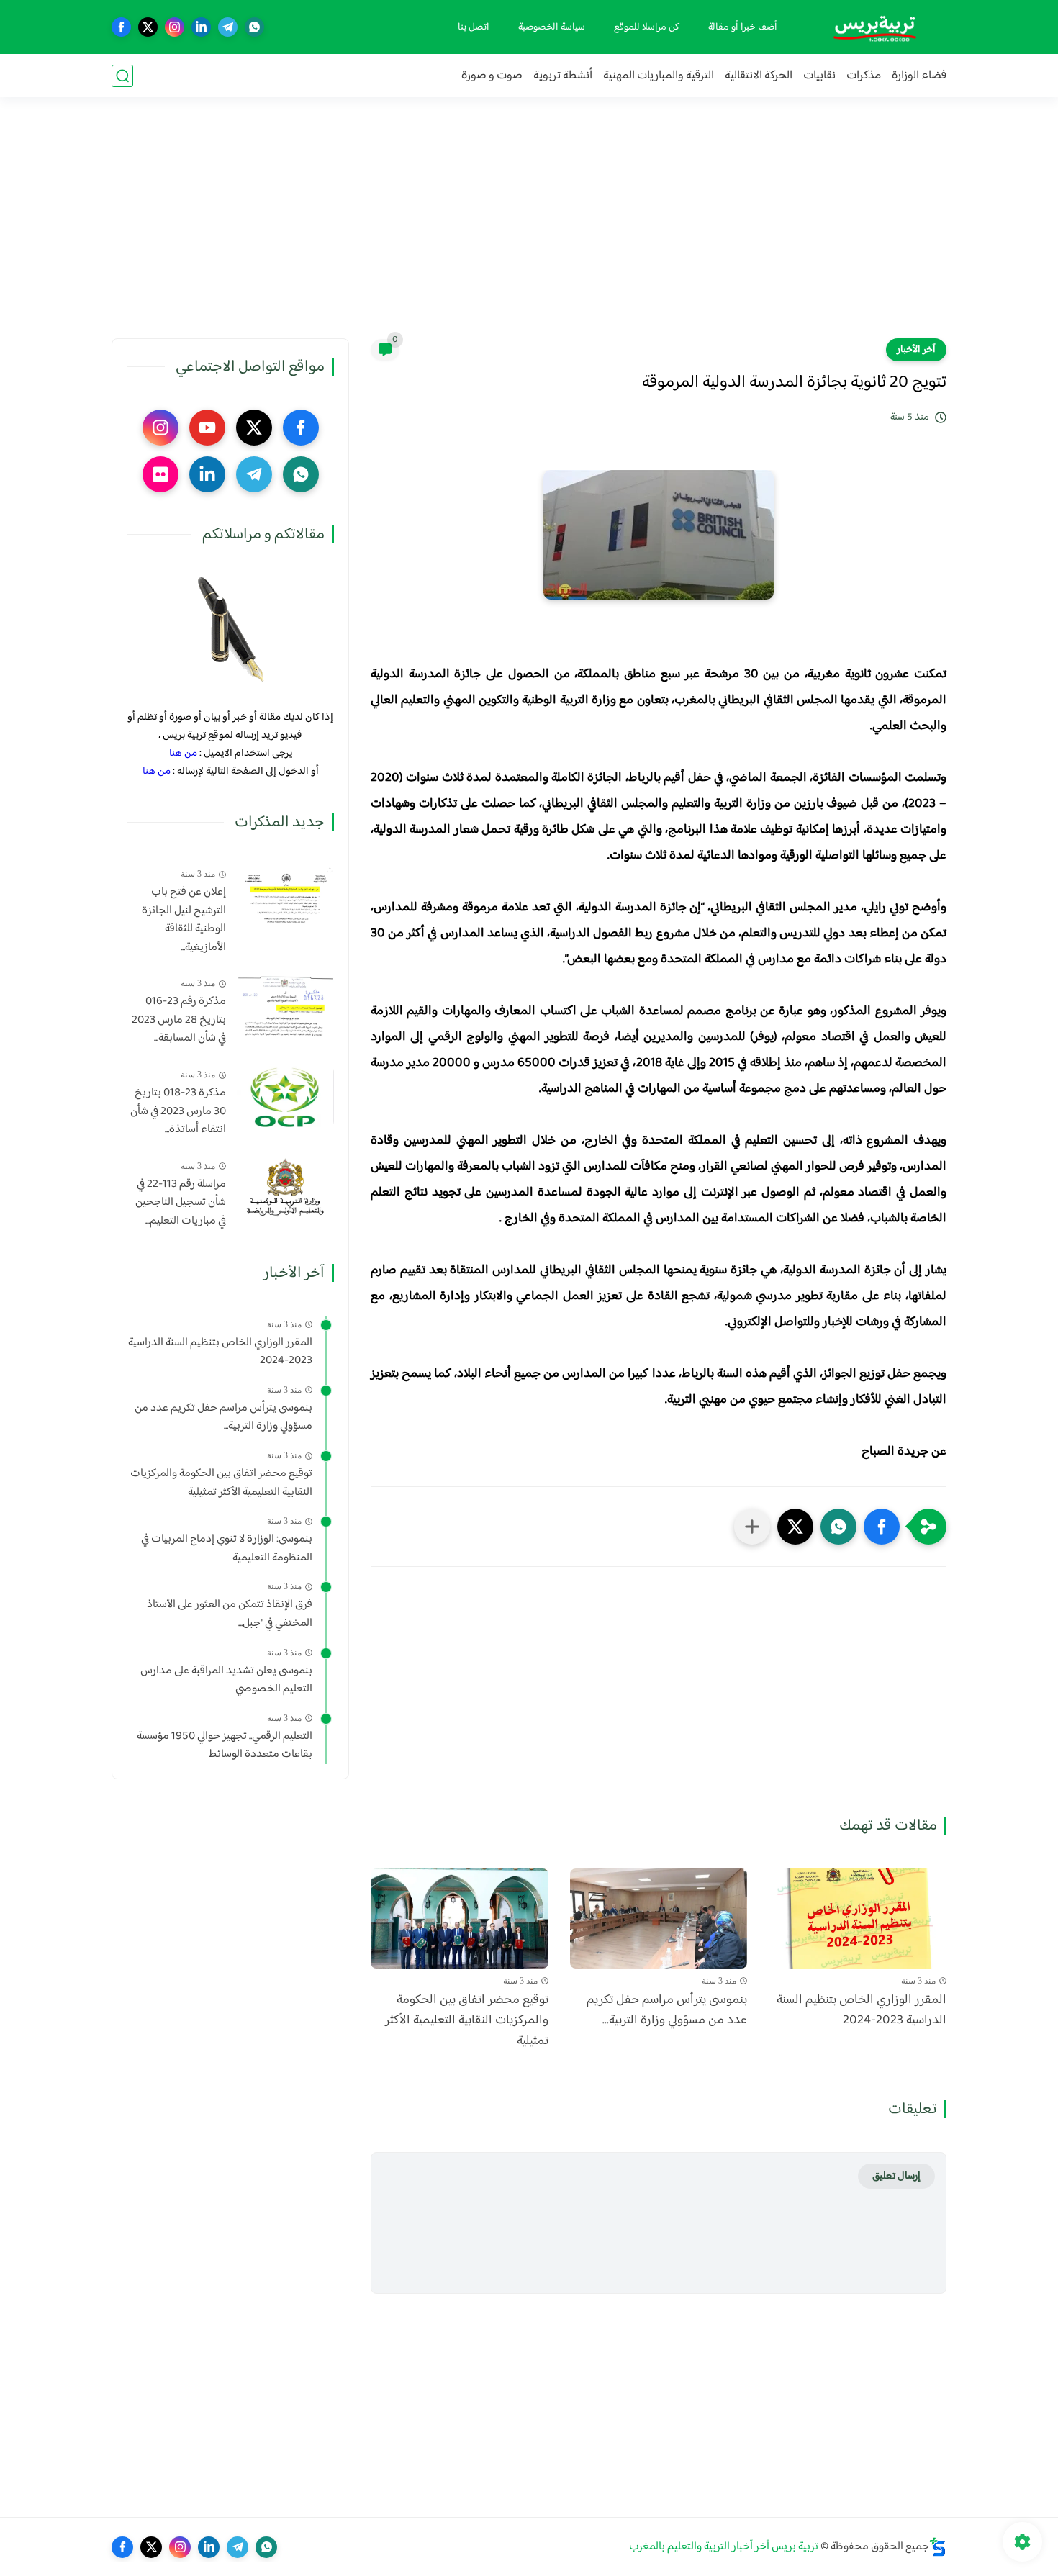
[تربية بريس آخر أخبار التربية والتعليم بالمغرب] (874, 27)
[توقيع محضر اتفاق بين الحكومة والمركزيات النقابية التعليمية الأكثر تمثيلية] (460, 1919)
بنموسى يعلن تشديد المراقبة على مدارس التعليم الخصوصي (226, 1680)
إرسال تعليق (896, 2176)
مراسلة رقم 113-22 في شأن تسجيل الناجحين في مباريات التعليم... (181, 1203)
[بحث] (122, 76)
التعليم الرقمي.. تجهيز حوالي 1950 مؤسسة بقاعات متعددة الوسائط (225, 1746)
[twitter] (148, 27)
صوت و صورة (492, 76)
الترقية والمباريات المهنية (659, 76)
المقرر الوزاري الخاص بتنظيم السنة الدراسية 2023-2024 (862, 2011)
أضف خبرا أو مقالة (743, 27)
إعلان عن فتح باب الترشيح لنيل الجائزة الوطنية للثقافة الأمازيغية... (184, 920)
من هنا (183, 753)
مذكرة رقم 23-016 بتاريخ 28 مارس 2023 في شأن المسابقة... (179, 1020)
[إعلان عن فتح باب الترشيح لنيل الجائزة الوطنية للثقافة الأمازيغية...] (285, 896)
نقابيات (819, 76)
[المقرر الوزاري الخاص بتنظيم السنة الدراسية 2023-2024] (858, 1919)
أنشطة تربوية (563, 76)
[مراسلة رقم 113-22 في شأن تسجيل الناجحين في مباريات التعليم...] (285, 1188)
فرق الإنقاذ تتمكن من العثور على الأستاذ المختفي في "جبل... (230, 1614)
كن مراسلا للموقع (647, 27)
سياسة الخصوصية (552, 27)
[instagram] (175, 27)
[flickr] (160, 474)
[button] (882, 1527)
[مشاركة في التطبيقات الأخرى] (752, 1527)
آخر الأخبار (916, 350)
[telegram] (228, 27)
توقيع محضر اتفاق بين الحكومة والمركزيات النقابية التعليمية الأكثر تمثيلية (467, 2021)
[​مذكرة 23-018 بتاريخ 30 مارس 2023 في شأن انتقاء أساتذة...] (285, 1097)
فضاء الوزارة (919, 76)
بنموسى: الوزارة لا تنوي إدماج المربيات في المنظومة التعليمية (227, 1549)
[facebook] (121, 27)
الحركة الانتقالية (759, 76)
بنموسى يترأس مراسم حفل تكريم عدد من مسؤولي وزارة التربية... (667, 2011)
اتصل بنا (474, 27)
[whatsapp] (254, 27)
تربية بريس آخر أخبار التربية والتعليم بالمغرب (724, 2547)
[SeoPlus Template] (938, 2547)
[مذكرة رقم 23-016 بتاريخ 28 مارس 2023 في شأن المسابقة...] (285, 1005)
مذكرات (864, 76)
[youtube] (207, 428)
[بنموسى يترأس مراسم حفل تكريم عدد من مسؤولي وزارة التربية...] (659, 1919)
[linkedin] (201, 27)
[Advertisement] (529, 227)
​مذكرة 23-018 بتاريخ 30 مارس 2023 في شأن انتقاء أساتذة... (178, 1112)
